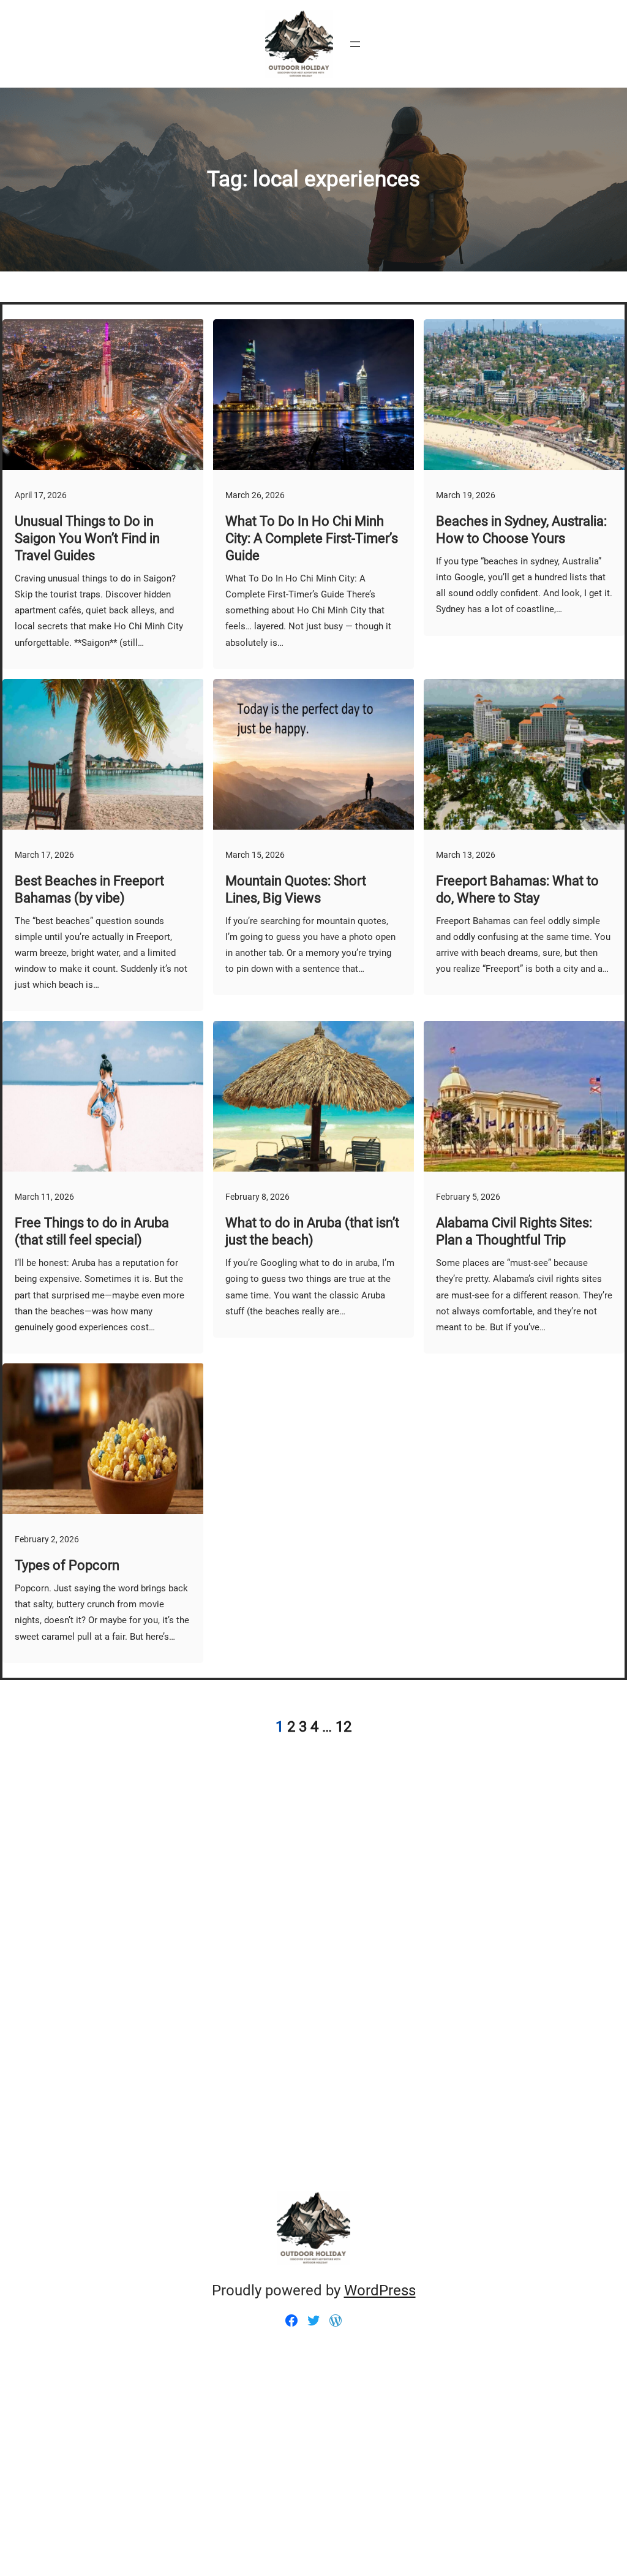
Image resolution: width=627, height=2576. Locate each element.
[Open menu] (355, 44)
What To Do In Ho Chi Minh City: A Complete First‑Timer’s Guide (312, 538)
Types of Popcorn (67, 1565)
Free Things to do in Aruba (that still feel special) (92, 1231)
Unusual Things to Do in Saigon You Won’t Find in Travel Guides (87, 538)
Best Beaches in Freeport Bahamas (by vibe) (89, 889)
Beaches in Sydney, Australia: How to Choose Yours (521, 530)
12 (344, 1727)
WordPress (380, 2290)
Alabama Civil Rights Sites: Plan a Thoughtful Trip (514, 1231)
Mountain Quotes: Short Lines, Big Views (296, 889)
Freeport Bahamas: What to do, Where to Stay (517, 889)
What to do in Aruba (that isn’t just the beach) (312, 1231)
